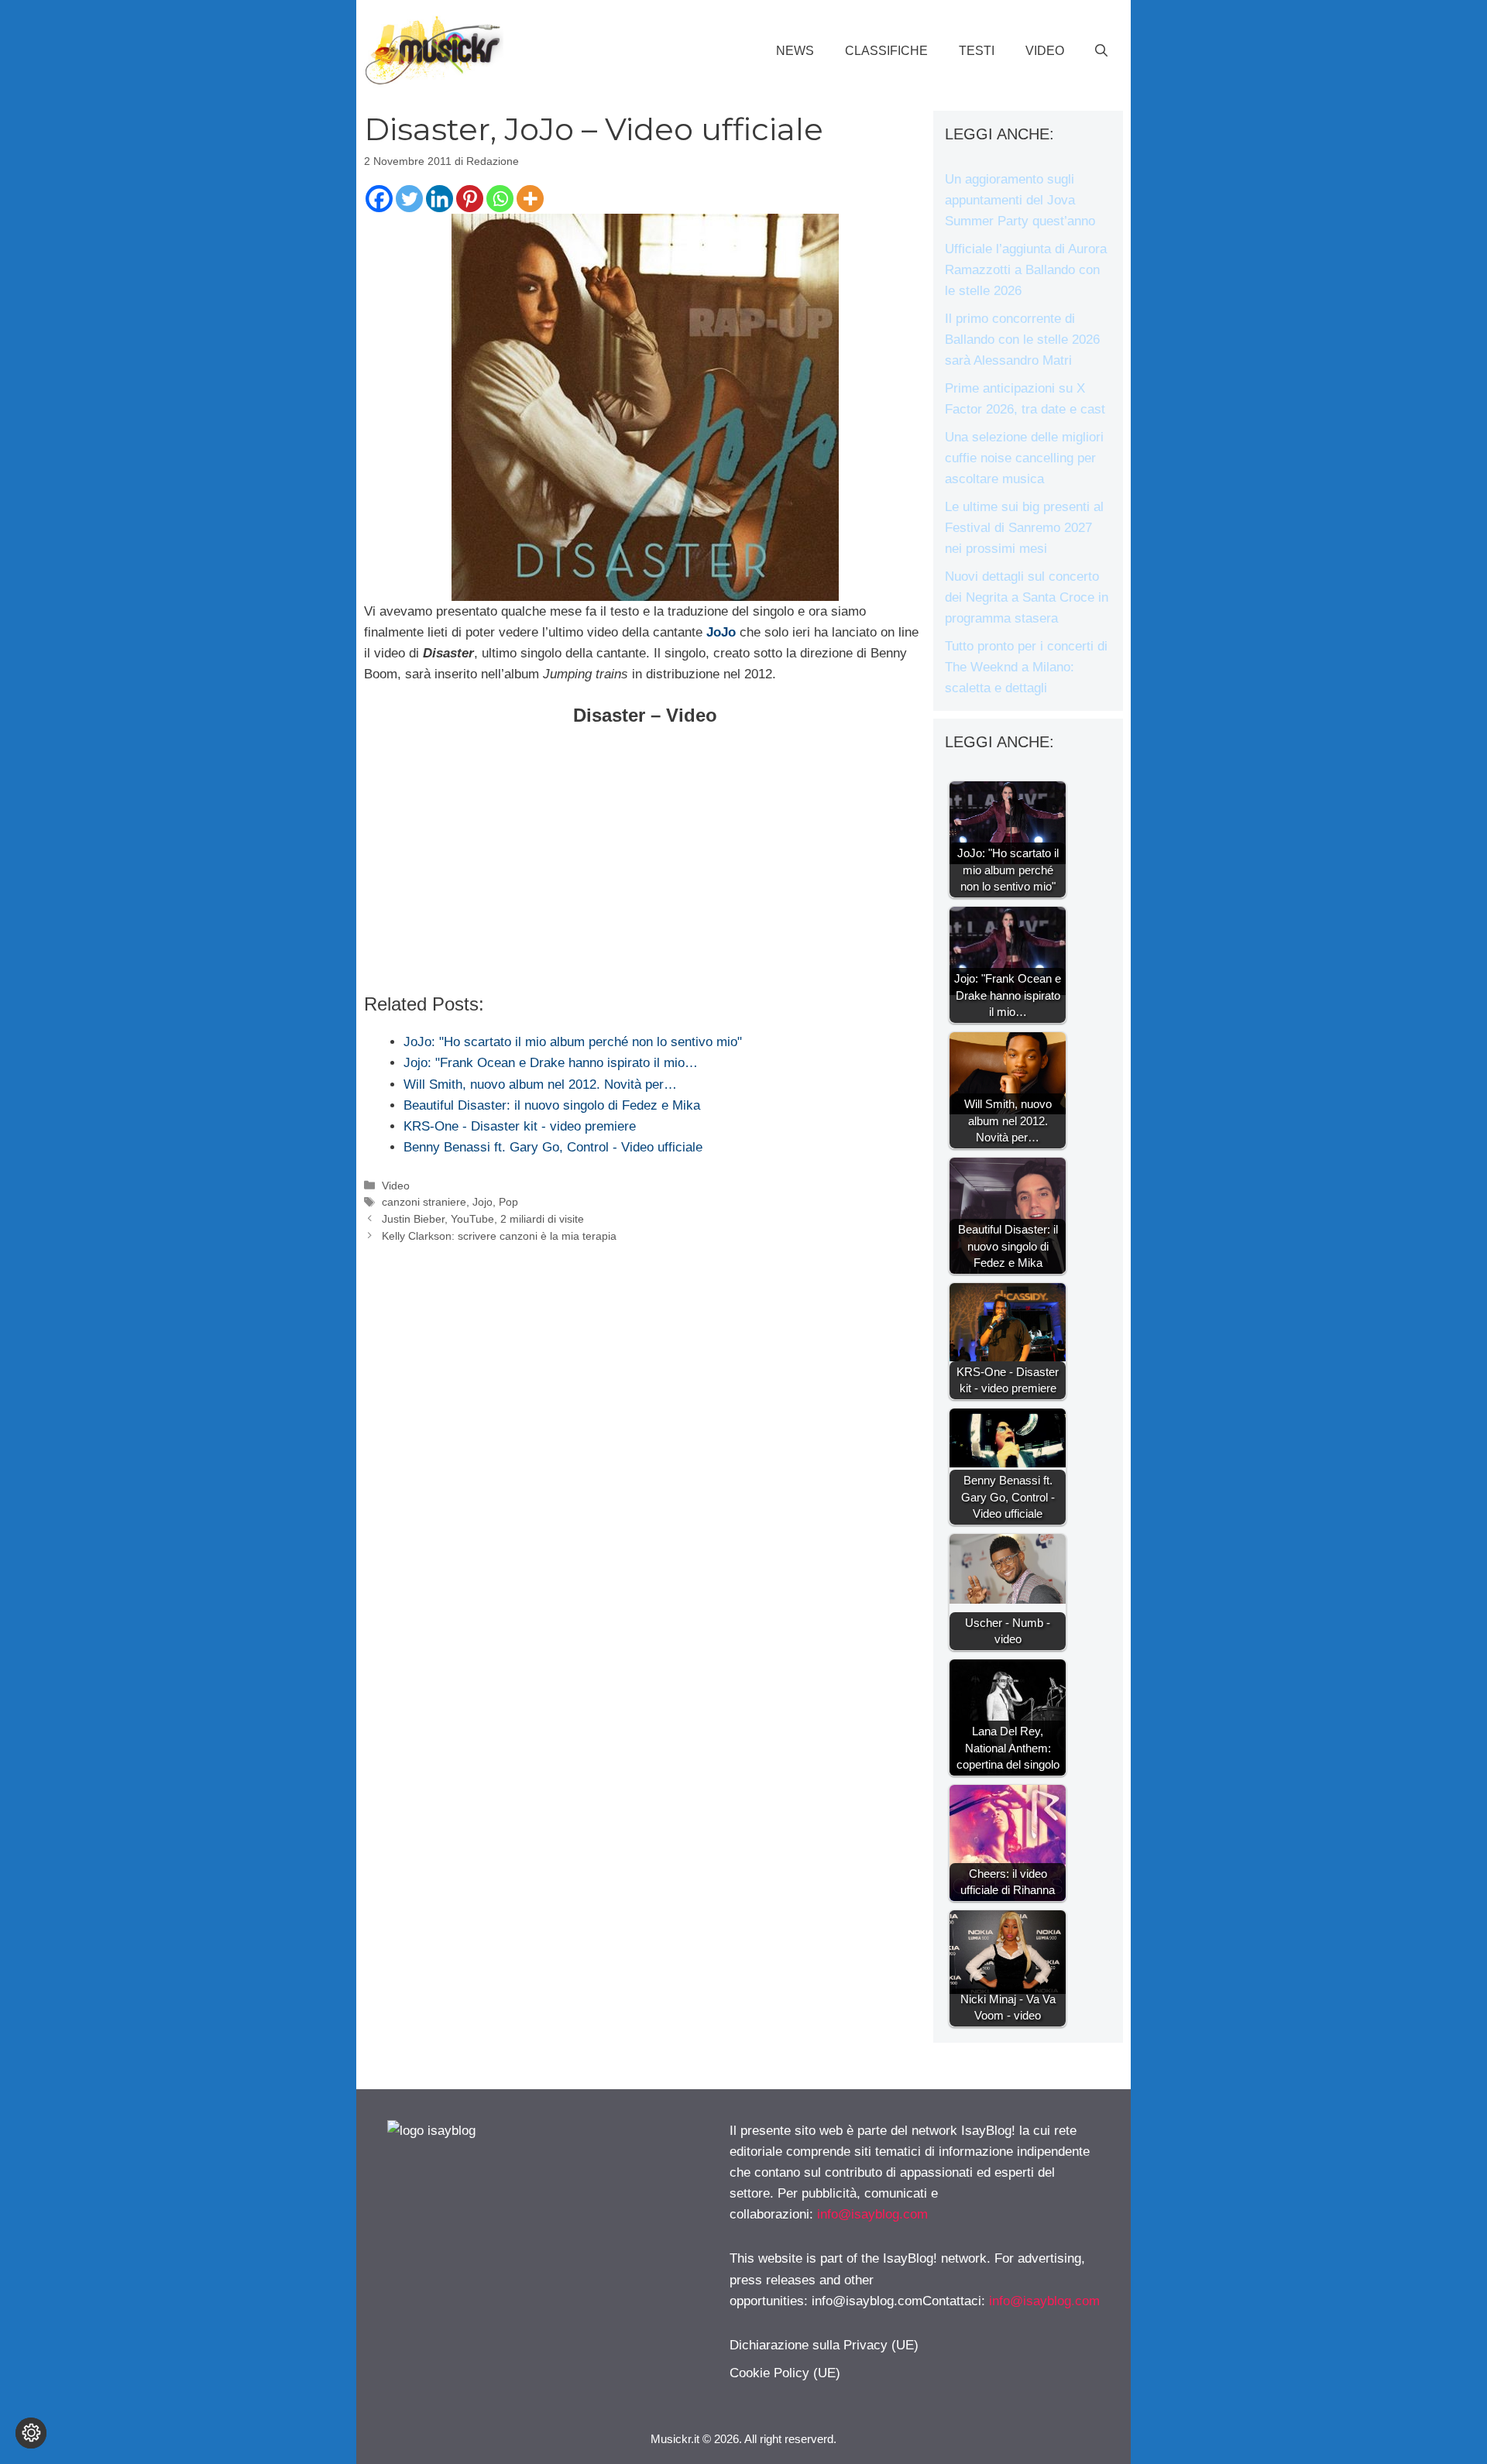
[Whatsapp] (500, 199)
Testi (977, 51)
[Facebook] (379, 199)
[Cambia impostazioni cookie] (31, 2433)
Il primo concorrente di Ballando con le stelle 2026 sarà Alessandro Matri (1022, 340)
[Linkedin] (440, 199)
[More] (530, 199)
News (795, 51)
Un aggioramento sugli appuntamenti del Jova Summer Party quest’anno (1020, 200)
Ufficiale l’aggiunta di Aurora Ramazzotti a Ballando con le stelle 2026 (1026, 270)
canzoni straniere (424, 1202)
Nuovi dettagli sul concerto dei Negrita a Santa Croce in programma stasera (1027, 597)
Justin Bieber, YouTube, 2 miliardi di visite (483, 1219)
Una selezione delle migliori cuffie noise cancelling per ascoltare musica (1024, 458)
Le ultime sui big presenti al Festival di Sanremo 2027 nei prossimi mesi (1024, 528)
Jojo (483, 1202)
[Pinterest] (470, 199)
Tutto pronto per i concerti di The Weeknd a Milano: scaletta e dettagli (1026, 667)
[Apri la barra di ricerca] (1101, 51)
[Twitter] (409, 199)
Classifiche (886, 51)
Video (1045, 51)
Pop (508, 1202)
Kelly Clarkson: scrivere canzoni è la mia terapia (499, 1236)
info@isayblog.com (872, 2214)
